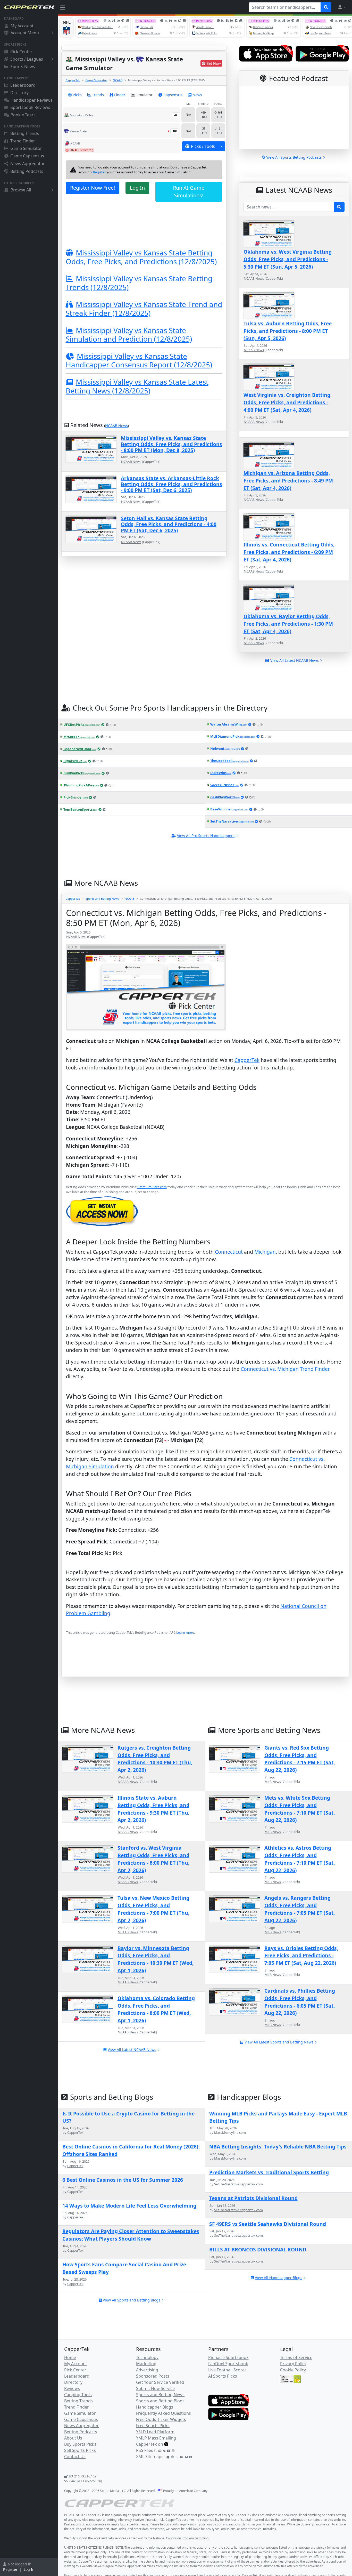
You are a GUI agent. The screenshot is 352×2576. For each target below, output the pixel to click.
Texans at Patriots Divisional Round (253, 2198)
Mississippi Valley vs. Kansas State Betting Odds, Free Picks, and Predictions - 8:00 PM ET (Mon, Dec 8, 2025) (171, 444)
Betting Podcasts (27, 171)
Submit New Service (155, 2388)
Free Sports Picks (153, 2426)
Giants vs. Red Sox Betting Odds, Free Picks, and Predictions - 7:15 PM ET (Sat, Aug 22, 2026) (300, 1759)
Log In (29, 2569)
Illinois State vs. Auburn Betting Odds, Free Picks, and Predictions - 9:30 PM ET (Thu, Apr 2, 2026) (153, 1809)
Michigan (265, 1252)
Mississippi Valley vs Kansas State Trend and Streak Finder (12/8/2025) (144, 309)
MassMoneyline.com (230, 2132)
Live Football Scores (227, 2370)
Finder (120, 95)
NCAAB (118, 80)
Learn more (185, 1632)
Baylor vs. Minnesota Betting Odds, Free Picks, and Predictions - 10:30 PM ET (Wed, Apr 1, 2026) (156, 1959)
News (197, 95)
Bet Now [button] (214, 63)
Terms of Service (296, 2357)
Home (70, 2357)
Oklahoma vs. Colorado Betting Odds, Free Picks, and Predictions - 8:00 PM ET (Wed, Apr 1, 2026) (156, 2009)
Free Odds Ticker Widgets (161, 2419)
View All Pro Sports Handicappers (206, 836)
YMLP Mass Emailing (156, 2438)
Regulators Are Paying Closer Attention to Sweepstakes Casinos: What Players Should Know (131, 2235)
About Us (73, 2438)
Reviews (72, 2388)
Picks (77, 95)
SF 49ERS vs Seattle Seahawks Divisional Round (268, 2224)
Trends (98, 95)
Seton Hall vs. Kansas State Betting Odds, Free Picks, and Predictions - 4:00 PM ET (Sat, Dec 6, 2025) (169, 524)
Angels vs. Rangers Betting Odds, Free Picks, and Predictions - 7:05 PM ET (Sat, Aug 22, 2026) (300, 1909)
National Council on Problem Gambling (181, 2538)
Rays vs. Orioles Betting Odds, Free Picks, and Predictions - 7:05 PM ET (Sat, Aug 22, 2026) (301, 1956)
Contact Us (75, 2457)
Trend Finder (23, 141)
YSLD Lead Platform (155, 2432)
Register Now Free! (93, 188)
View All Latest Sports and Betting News (279, 2042)
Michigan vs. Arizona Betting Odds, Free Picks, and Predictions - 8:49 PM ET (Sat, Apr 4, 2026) (288, 481)
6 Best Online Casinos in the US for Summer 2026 (123, 2180)
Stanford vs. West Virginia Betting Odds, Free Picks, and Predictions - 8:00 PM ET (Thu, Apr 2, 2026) (153, 1859)
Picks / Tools (203, 146)
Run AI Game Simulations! (189, 192)
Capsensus (173, 95)
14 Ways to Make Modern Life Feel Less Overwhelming (129, 2206)
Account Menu (25, 33)
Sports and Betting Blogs (160, 2401)
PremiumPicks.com (152, 1187)
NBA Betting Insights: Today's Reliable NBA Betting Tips (278, 2147)
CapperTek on (150, 2444)
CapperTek (73, 80)
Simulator (144, 95)
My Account (22, 26)
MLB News (273, 1782)
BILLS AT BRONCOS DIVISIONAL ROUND (258, 2249)
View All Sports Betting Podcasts (294, 157)
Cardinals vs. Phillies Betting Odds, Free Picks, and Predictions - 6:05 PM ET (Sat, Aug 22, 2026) (300, 2002)
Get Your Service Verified (160, 2382)
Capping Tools (78, 2395)
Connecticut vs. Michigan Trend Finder (285, 1369)
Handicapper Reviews (32, 100)
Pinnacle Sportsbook (228, 2357)
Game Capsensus (27, 156)
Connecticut (229, 1252)
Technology (147, 2357)
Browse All (21, 190)
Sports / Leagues (27, 59)
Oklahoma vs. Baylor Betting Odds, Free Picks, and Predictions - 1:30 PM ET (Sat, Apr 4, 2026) (288, 624)
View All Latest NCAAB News (132, 2050)
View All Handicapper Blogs (279, 2278)
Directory (19, 93)
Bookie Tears (23, 115)
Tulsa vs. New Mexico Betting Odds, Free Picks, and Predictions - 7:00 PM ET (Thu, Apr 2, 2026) (153, 1909)
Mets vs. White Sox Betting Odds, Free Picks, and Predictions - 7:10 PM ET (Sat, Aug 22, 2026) (300, 1809)
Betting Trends (25, 133)
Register (10, 2569)
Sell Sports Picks (80, 2450)
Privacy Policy (293, 2364)
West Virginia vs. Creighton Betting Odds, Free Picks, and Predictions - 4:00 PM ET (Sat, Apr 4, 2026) (287, 402)
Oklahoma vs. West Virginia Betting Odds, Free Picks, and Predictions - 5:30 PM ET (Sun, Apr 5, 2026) (288, 259)
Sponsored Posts (153, 2376)
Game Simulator (26, 148)
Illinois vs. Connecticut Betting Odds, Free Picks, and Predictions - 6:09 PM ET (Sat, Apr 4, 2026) (289, 552)
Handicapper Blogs (155, 2407)
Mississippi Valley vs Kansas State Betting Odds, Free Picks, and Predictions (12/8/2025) (141, 257)
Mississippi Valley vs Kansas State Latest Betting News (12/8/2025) (137, 386)
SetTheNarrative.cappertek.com (238, 2184)
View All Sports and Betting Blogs (132, 2300)
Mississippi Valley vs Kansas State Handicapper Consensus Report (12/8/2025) (139, 360)
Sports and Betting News (102, 899)
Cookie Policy (293, 2370)
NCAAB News (116, 426)
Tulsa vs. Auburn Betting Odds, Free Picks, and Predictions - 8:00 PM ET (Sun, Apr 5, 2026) (288, 331)
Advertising (147, 2370)
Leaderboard (23, 85)
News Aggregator (28, 164)
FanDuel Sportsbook (228, 2364)
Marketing (146, 2364)
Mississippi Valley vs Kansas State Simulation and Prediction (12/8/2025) (129, 335)
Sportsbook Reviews (30, 107)
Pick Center (21, 52)
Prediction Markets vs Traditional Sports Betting (269, 2172)
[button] (342, 7)
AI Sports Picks (223, 2376)
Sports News (23, 67)
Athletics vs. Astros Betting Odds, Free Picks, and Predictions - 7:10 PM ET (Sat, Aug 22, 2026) (300, 1859)
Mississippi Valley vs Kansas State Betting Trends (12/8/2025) (139, 283)
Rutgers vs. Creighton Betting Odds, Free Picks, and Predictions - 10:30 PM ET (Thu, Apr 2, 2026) (155, 1759)
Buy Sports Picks (80, 2444)
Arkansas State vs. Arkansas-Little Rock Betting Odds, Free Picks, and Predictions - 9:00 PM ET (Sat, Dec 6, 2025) (171, 484)
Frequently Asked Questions (164, 2413)
